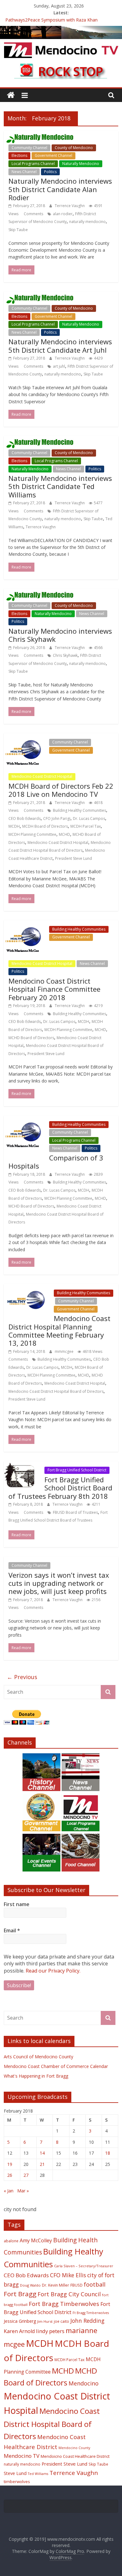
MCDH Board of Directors (45, 826)
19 (10, 2164)
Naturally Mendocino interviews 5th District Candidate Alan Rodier (60, 189)
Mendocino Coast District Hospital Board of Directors (56, 1391)
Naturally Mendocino (81, 164)
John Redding (87, 2321)
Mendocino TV (22, 2456)
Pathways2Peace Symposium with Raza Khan (51, 20)
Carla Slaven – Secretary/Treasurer (84, 2266)
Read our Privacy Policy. (53, 1971)
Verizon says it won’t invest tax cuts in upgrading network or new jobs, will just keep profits (59, 1583)
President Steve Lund (74, 858)
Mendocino (84, 2383)
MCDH (14, 826)
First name (17, 1904)
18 (108, 2153)
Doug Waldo (30, 2285)
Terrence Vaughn (70, 206)
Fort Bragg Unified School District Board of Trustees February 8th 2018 (60, 1488)
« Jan (9, 2191)
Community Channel (29, 148)
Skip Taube (18, 230)
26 (10, 2175)
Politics (50, 172)
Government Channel (53, 155)
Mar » (23, 2191)
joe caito (61, 2321)
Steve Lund (15, 2473)
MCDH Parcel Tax (86, 826)
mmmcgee (65, 1351)
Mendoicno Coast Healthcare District (75, 2456)
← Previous (22, 1677)
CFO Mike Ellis (68, 2275)
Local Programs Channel (33, 164)
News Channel (24, 172)
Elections (19, 155)
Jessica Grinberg (20, 2321)
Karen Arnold (19, 2331)
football (95, 2284)
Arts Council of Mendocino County (38, 2057)
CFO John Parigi (57, 818)
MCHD (64, 834)
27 (26, 2175)
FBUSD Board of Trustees (75, 1512)
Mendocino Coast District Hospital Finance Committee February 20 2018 (54, 989)
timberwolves (17, 2482)
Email (12, 1930)
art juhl (59, 366)
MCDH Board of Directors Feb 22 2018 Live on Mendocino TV (61, 790)
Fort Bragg (20, 2294)
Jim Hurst (45, 2321)
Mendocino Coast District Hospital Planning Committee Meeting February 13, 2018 (59, 1331)
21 (42, 2164)
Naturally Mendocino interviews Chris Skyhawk (60, 635)
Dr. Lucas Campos (89, 818)
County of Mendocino (74, 148)
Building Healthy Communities (79, 810)
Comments (33, 214)
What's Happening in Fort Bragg (36, 2076)
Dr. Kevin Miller (56, 2285)
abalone (11, 2241)
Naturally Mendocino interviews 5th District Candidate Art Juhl (60, 346)
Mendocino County (74, 2448)
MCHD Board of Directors (31, 1038)
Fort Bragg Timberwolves (64, 2304)
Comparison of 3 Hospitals (56, 1162)
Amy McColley (36, 2240)
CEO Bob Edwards (25, 818)
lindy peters (50, 2331)
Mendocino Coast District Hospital (42, 776)
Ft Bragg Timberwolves (91, 2313)
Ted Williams (38, 2474)
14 (42, 2153)
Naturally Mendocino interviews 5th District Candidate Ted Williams (60, 486)
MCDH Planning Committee (32, 834)
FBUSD (76, 2285)
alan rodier (63, 214)
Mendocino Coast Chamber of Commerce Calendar (56, 2066)
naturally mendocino (87, 222)
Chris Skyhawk (65, 655)
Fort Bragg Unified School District (77, 1470)
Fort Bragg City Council (69, 2294)
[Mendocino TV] (61, 30)
